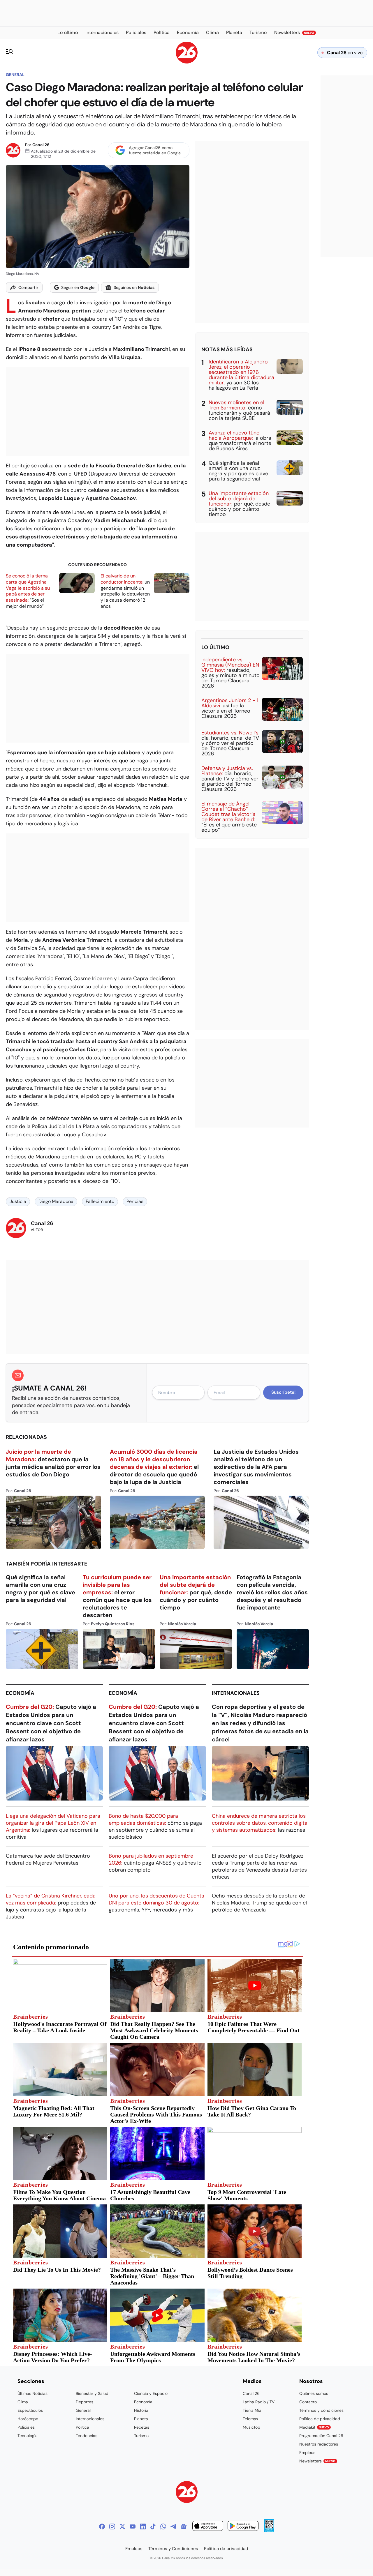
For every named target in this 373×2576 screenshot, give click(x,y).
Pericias (135, 1201)
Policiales (26, 2427)
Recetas (142, 2427)
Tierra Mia (252, 2410)
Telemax (250, 2419)
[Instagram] (112, 2526)
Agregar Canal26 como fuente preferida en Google (155, 150)
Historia (141, 2410)
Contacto (308, 2402)
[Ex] (122, 2526)
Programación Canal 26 (321, 2436)
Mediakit (314, 2427)
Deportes (85, 2402)
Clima (23, 2402)
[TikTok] (153, 2526)
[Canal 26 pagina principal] (187, 62)
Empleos (307, 2453)
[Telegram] (173, 2526)
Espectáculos (30, 2410)
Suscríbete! (283, 1392)
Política (82, 2427)
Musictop (251, 2427)
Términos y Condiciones (173, 2549)
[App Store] (208, 2527)
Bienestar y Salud (92, 2393)
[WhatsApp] (163, 2526)
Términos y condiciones (321, 2410)
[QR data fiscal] (269, 2531)
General (15, 75)
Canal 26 (41, 145)
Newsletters (317, 2461)
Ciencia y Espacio (151, 2393)
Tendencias (87, 2436)
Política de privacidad (320, 2419)
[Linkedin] (143, 2526)
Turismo (141, 2436)
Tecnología (28, 2436)
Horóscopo (28, 2419)
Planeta (141, 2419)
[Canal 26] (187, 2493)
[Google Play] (243, 2527)
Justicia (18, 1201)
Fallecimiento (100, 1201)
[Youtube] (133, 2526)
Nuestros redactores (319, 2444)
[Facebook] (102, 2526)
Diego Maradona (56, 1201)
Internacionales (236, 1693)
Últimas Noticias (32, 2393)
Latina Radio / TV (259, 2402)
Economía (20, 1693)
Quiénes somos (314, 2393)
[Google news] (184, 2526)
